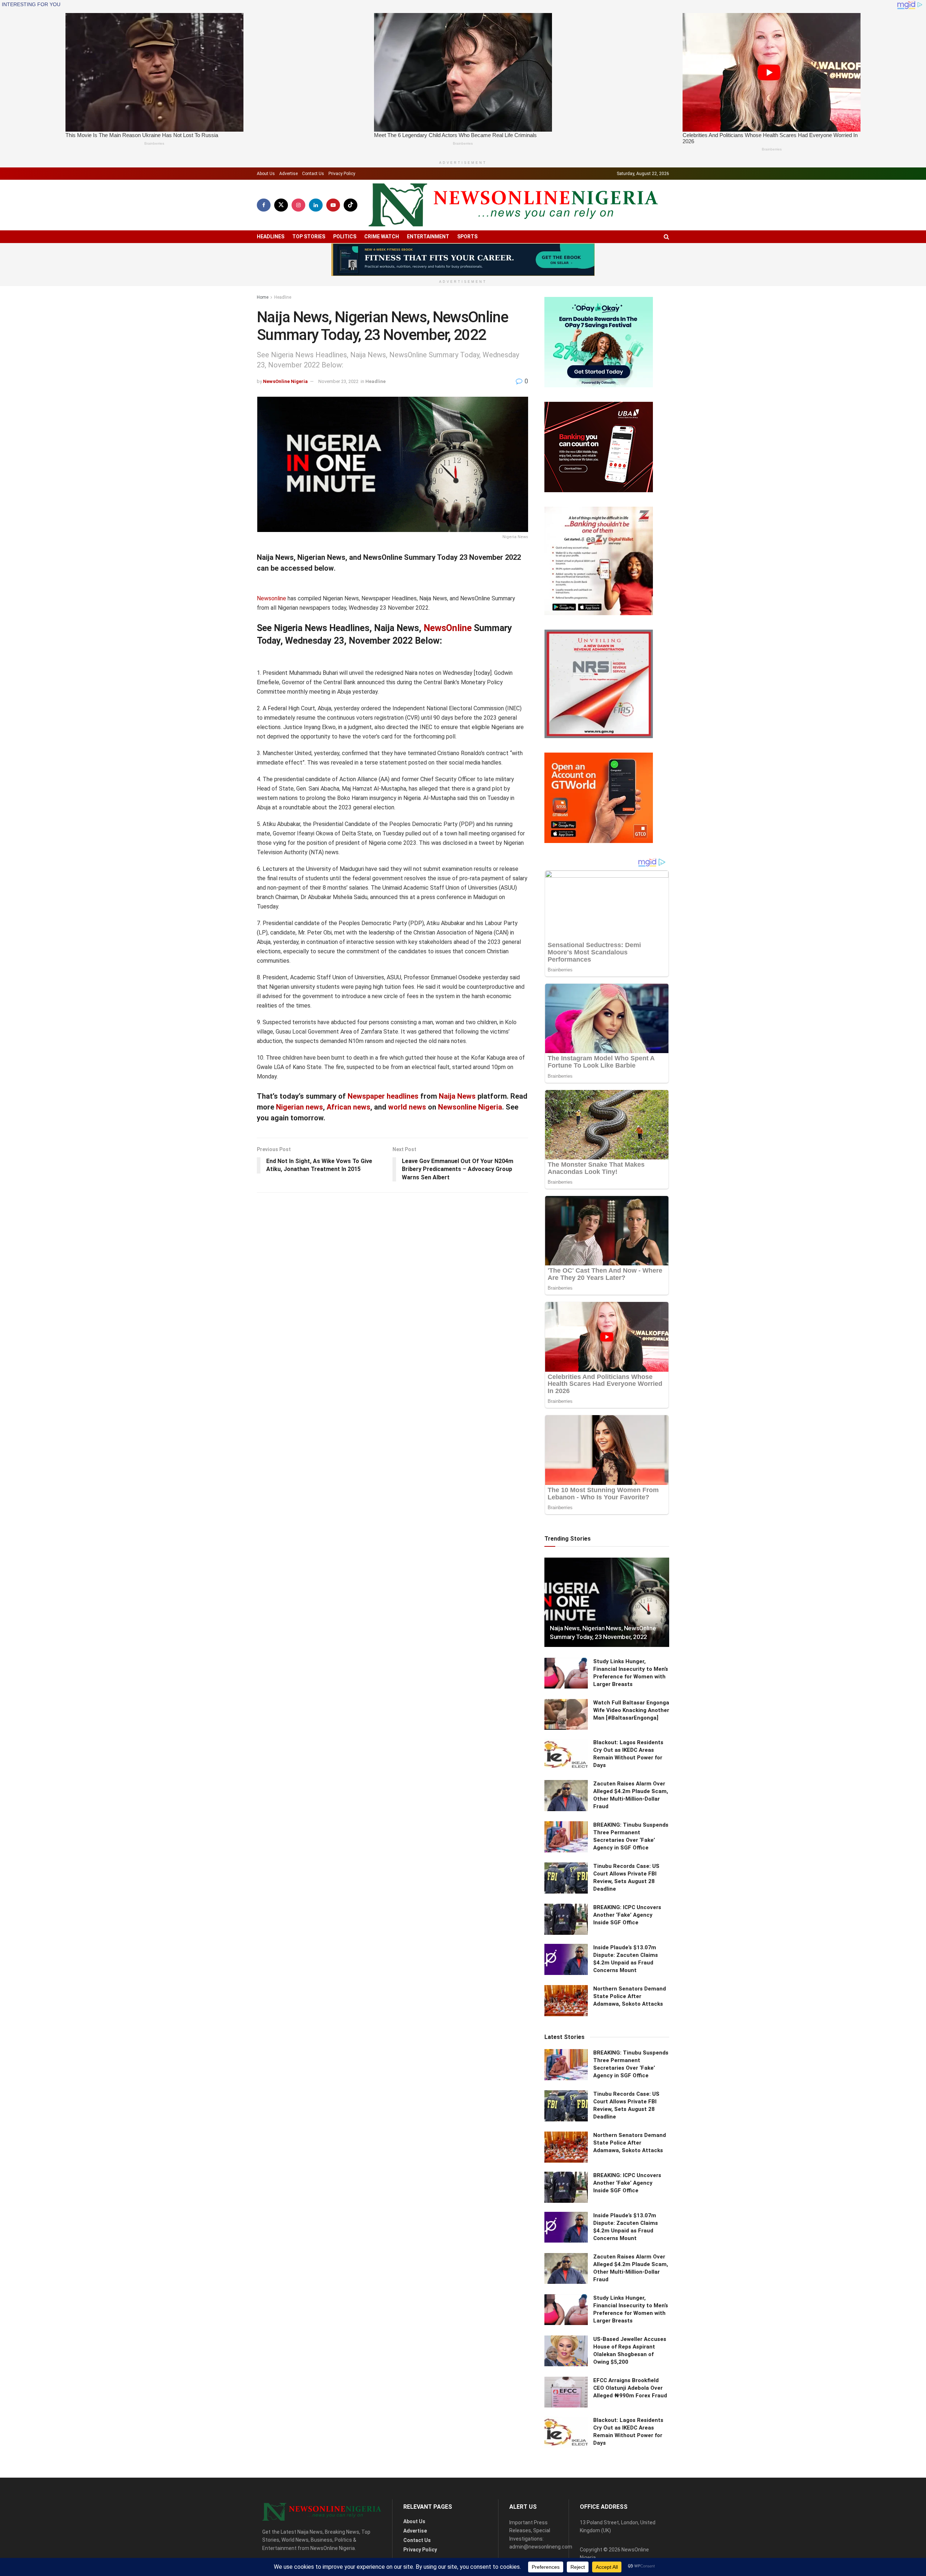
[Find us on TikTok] (351, 205)
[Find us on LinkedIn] (316, 205)
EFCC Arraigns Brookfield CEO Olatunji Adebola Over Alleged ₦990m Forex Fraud (630, 2388)
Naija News (457, 1096)
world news (407, 1107)
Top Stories (309, 237)
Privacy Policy (342, 174)
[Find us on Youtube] (333, 205)
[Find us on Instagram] (298, 205)
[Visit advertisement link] (463, 260)
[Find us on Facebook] (264, 205)
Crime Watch (382, 237)
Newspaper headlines (383, 1096)
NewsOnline (448, 628)
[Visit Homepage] (513, 205)
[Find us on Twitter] (281, 205)
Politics (345, 237)
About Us (266, 174)
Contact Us (313, 174)
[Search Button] (666, 237)
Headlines (271, 237)
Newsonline (271, 598)
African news (349, 1107)
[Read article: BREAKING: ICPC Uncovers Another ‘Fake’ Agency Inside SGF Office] (566, 1919)
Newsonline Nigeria (470, 1107)
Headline (283, 297)
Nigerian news (300, 1107)
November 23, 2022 (338, 381)
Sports (467, 237)
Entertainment (428, 237)
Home (263, 297)
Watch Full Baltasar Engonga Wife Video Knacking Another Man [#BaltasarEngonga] (631, 1710)
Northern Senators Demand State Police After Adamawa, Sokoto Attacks (630, 1996)
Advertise (288, 174)
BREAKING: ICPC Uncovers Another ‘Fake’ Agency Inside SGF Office (627, 1915)
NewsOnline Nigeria (285, 381)
